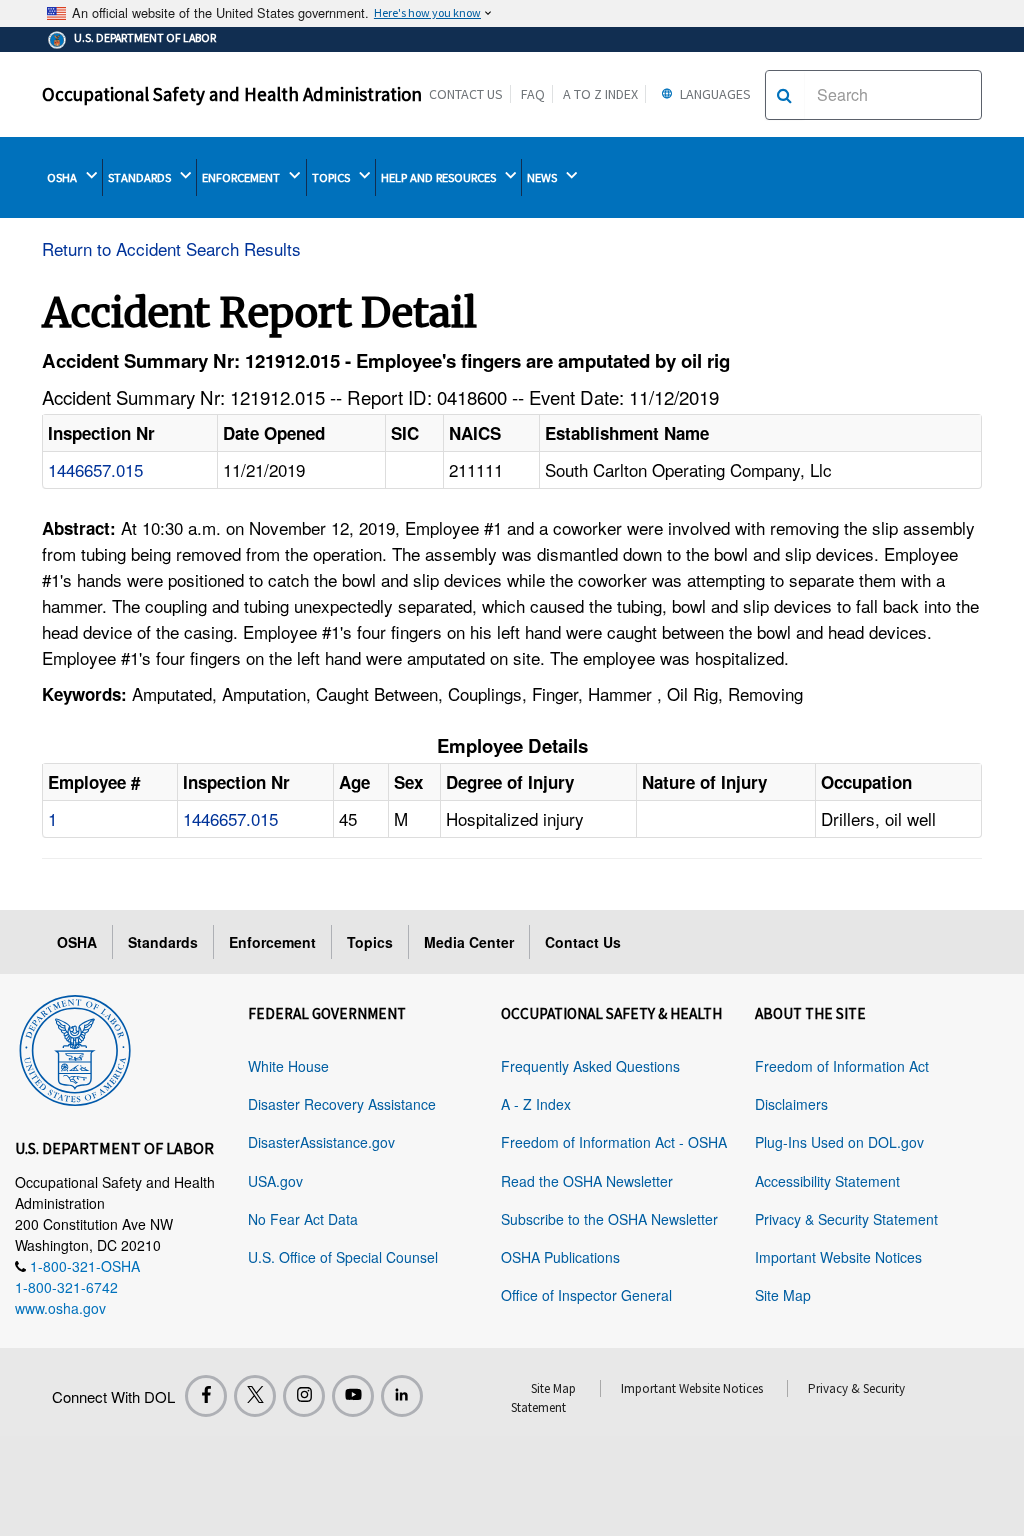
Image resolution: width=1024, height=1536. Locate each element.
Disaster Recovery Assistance (342, 1104)
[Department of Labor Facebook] (206, 1396)
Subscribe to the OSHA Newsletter (609, 1219)
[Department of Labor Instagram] (304, 1396)
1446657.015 (95, 469)
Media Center (469, 942)
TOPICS (332, 177)
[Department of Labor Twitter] (255, 1396)
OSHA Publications (560, 1257)
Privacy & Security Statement (846, 1219)
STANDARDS (141, 177)
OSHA (63, 177)
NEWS (543, 177)
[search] (784, 95)
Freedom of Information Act (842, 1066)
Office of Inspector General (586, 1295)
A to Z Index (600, 94)
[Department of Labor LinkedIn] (402, 1396)
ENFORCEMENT (242, 177)
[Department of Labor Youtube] (353, 1396)
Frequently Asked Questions (590, 1066)
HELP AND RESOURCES (440, 177)
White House (288, 1066)
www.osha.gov (60, 1308)
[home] (75, 1047)
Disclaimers (791, 1104)
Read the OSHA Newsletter (587, 1181)
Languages (714, 94)
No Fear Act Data (303, 1219)
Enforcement (272, 942)
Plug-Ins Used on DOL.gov (839, 1142)
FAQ (533, 94)
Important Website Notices (838, 1257)
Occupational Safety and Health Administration (232, 94)
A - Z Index (536, 1104)
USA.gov (275, 1181)
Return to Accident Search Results (171, 248)
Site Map (783, 1295)
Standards (163, 942)
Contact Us (466, 94)
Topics (370, 942)
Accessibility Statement (827, 1181)
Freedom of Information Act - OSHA (614, 1142)
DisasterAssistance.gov (321, 1142)
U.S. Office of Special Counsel (343, 1257)
